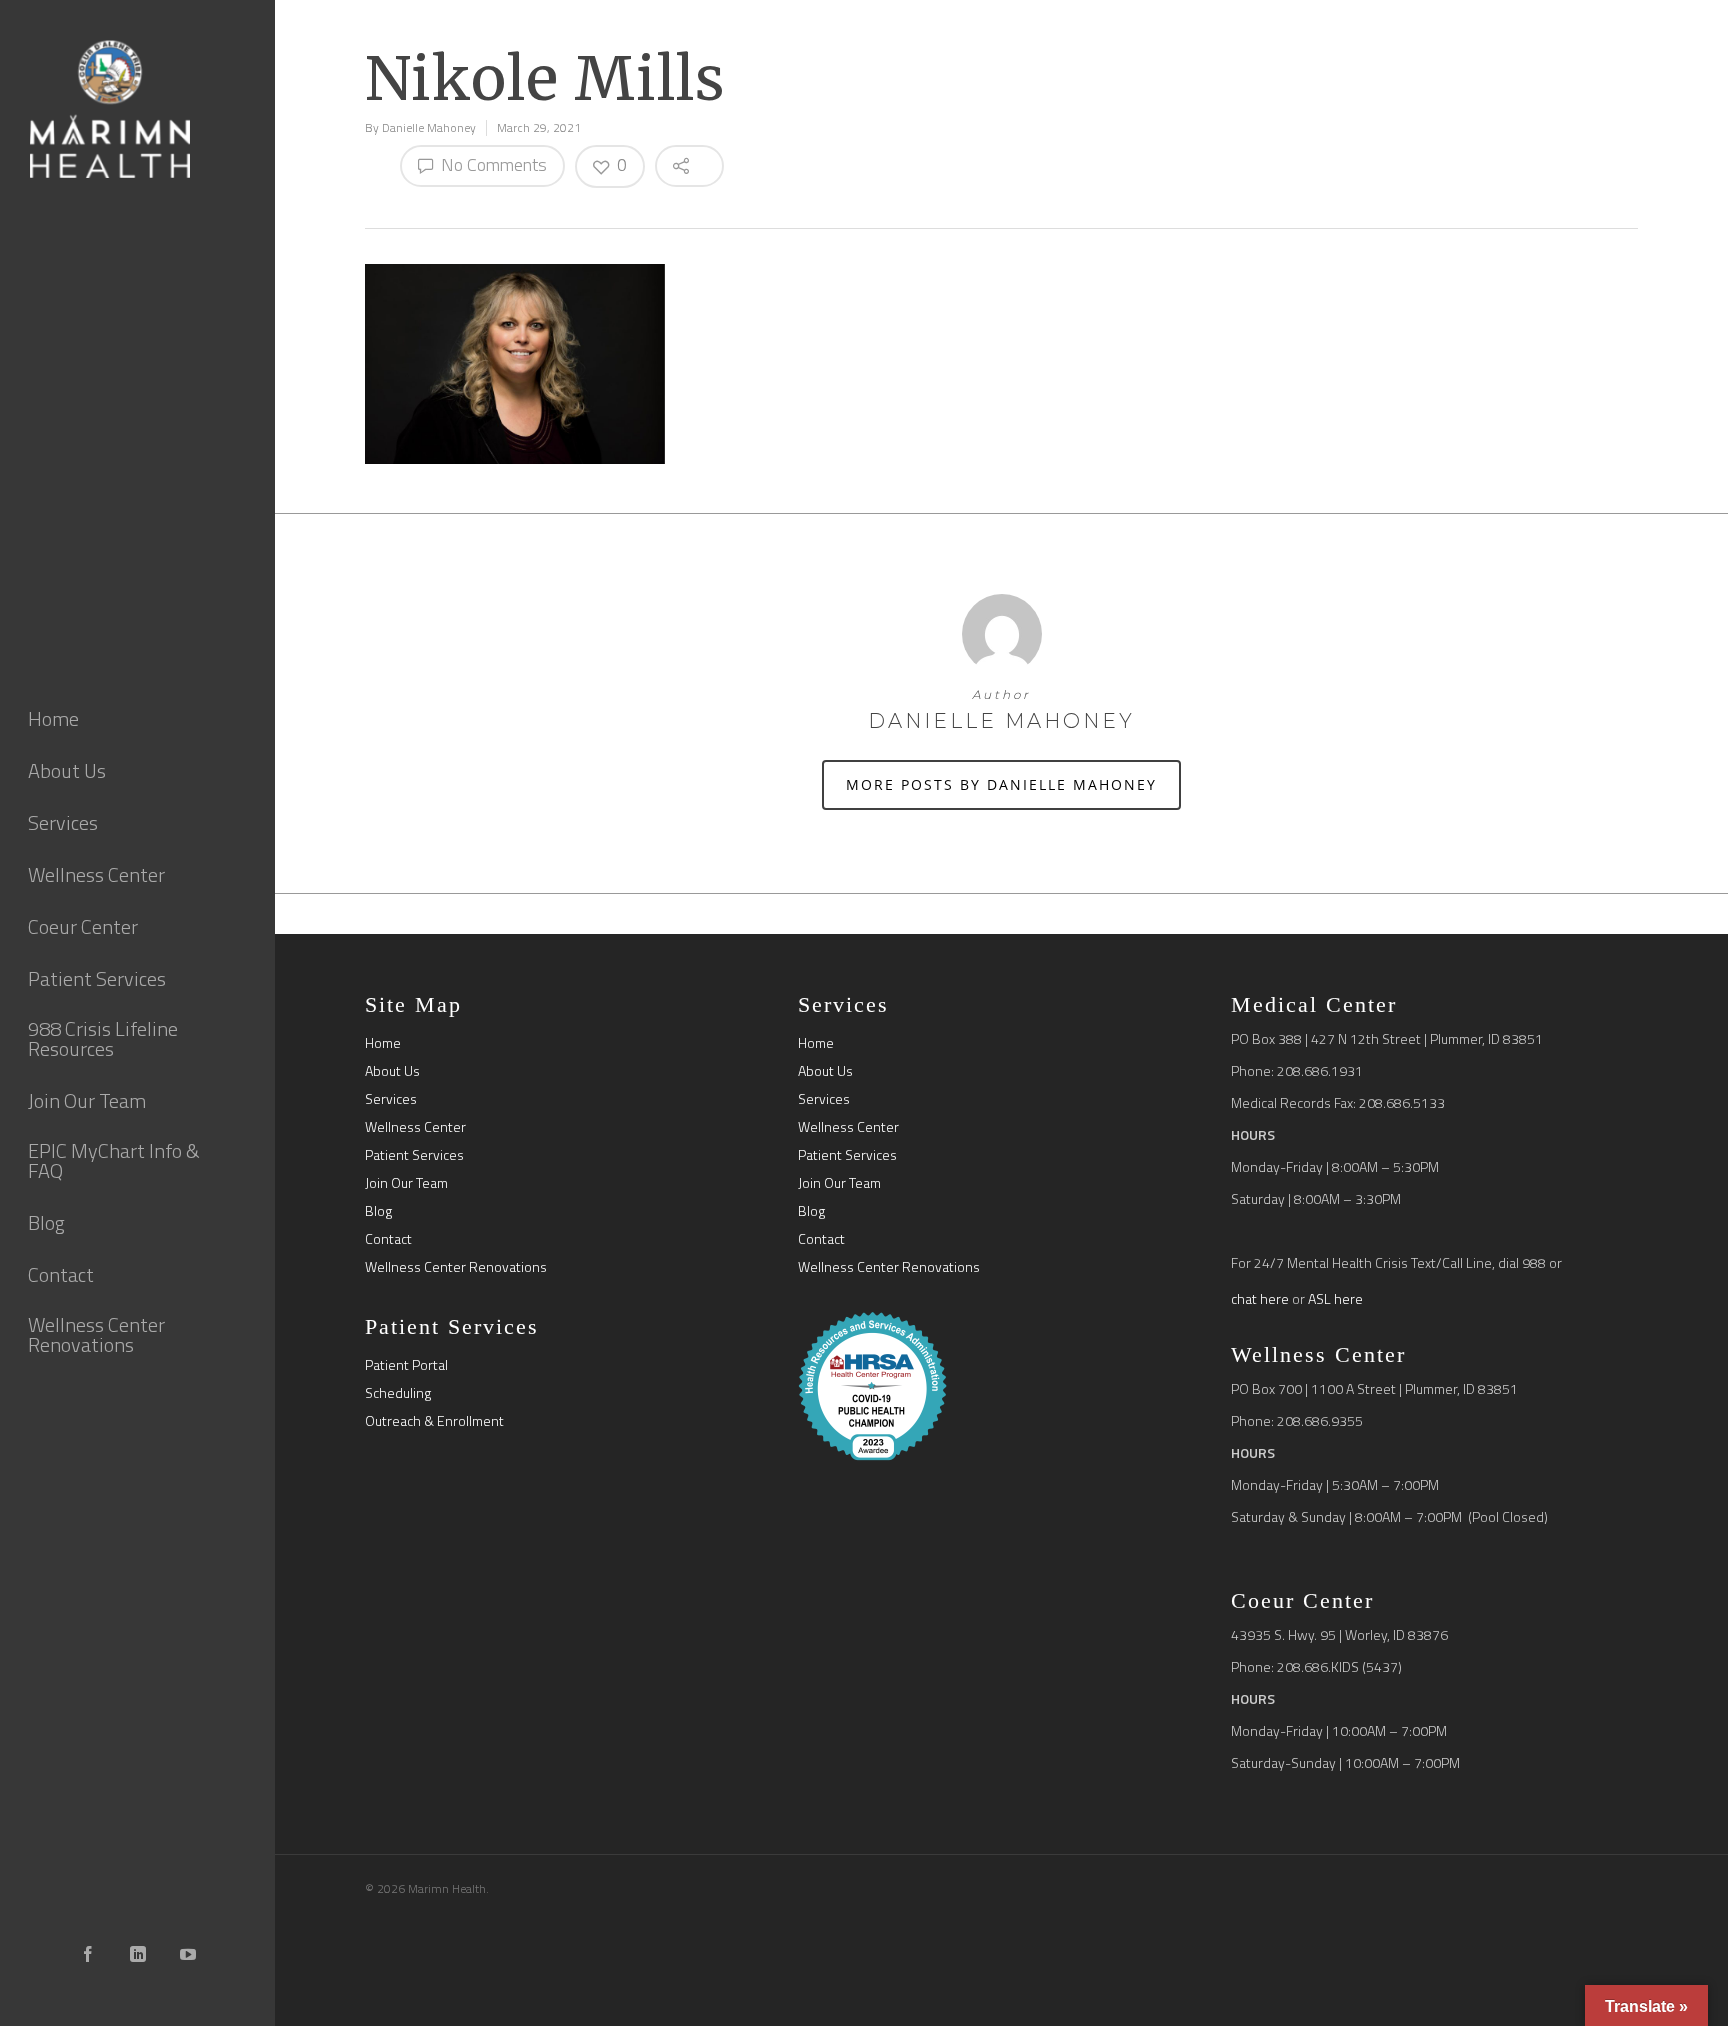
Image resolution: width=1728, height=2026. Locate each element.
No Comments (492, 164)
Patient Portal (406, 1365)
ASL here (1335, 1298)
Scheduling (398, 1393)
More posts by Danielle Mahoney (1001, 784)
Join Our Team (406, 1183)
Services (391, 1099)
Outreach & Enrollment (434, 1421)
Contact (388, 1239)
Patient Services (414, 1155)
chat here (1260, 1298)
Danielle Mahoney (429, 127)
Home (383, 1043)
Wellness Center (415, 1127)
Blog (378, 1211)
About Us (392, 1071)
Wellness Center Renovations (456, 1267)
